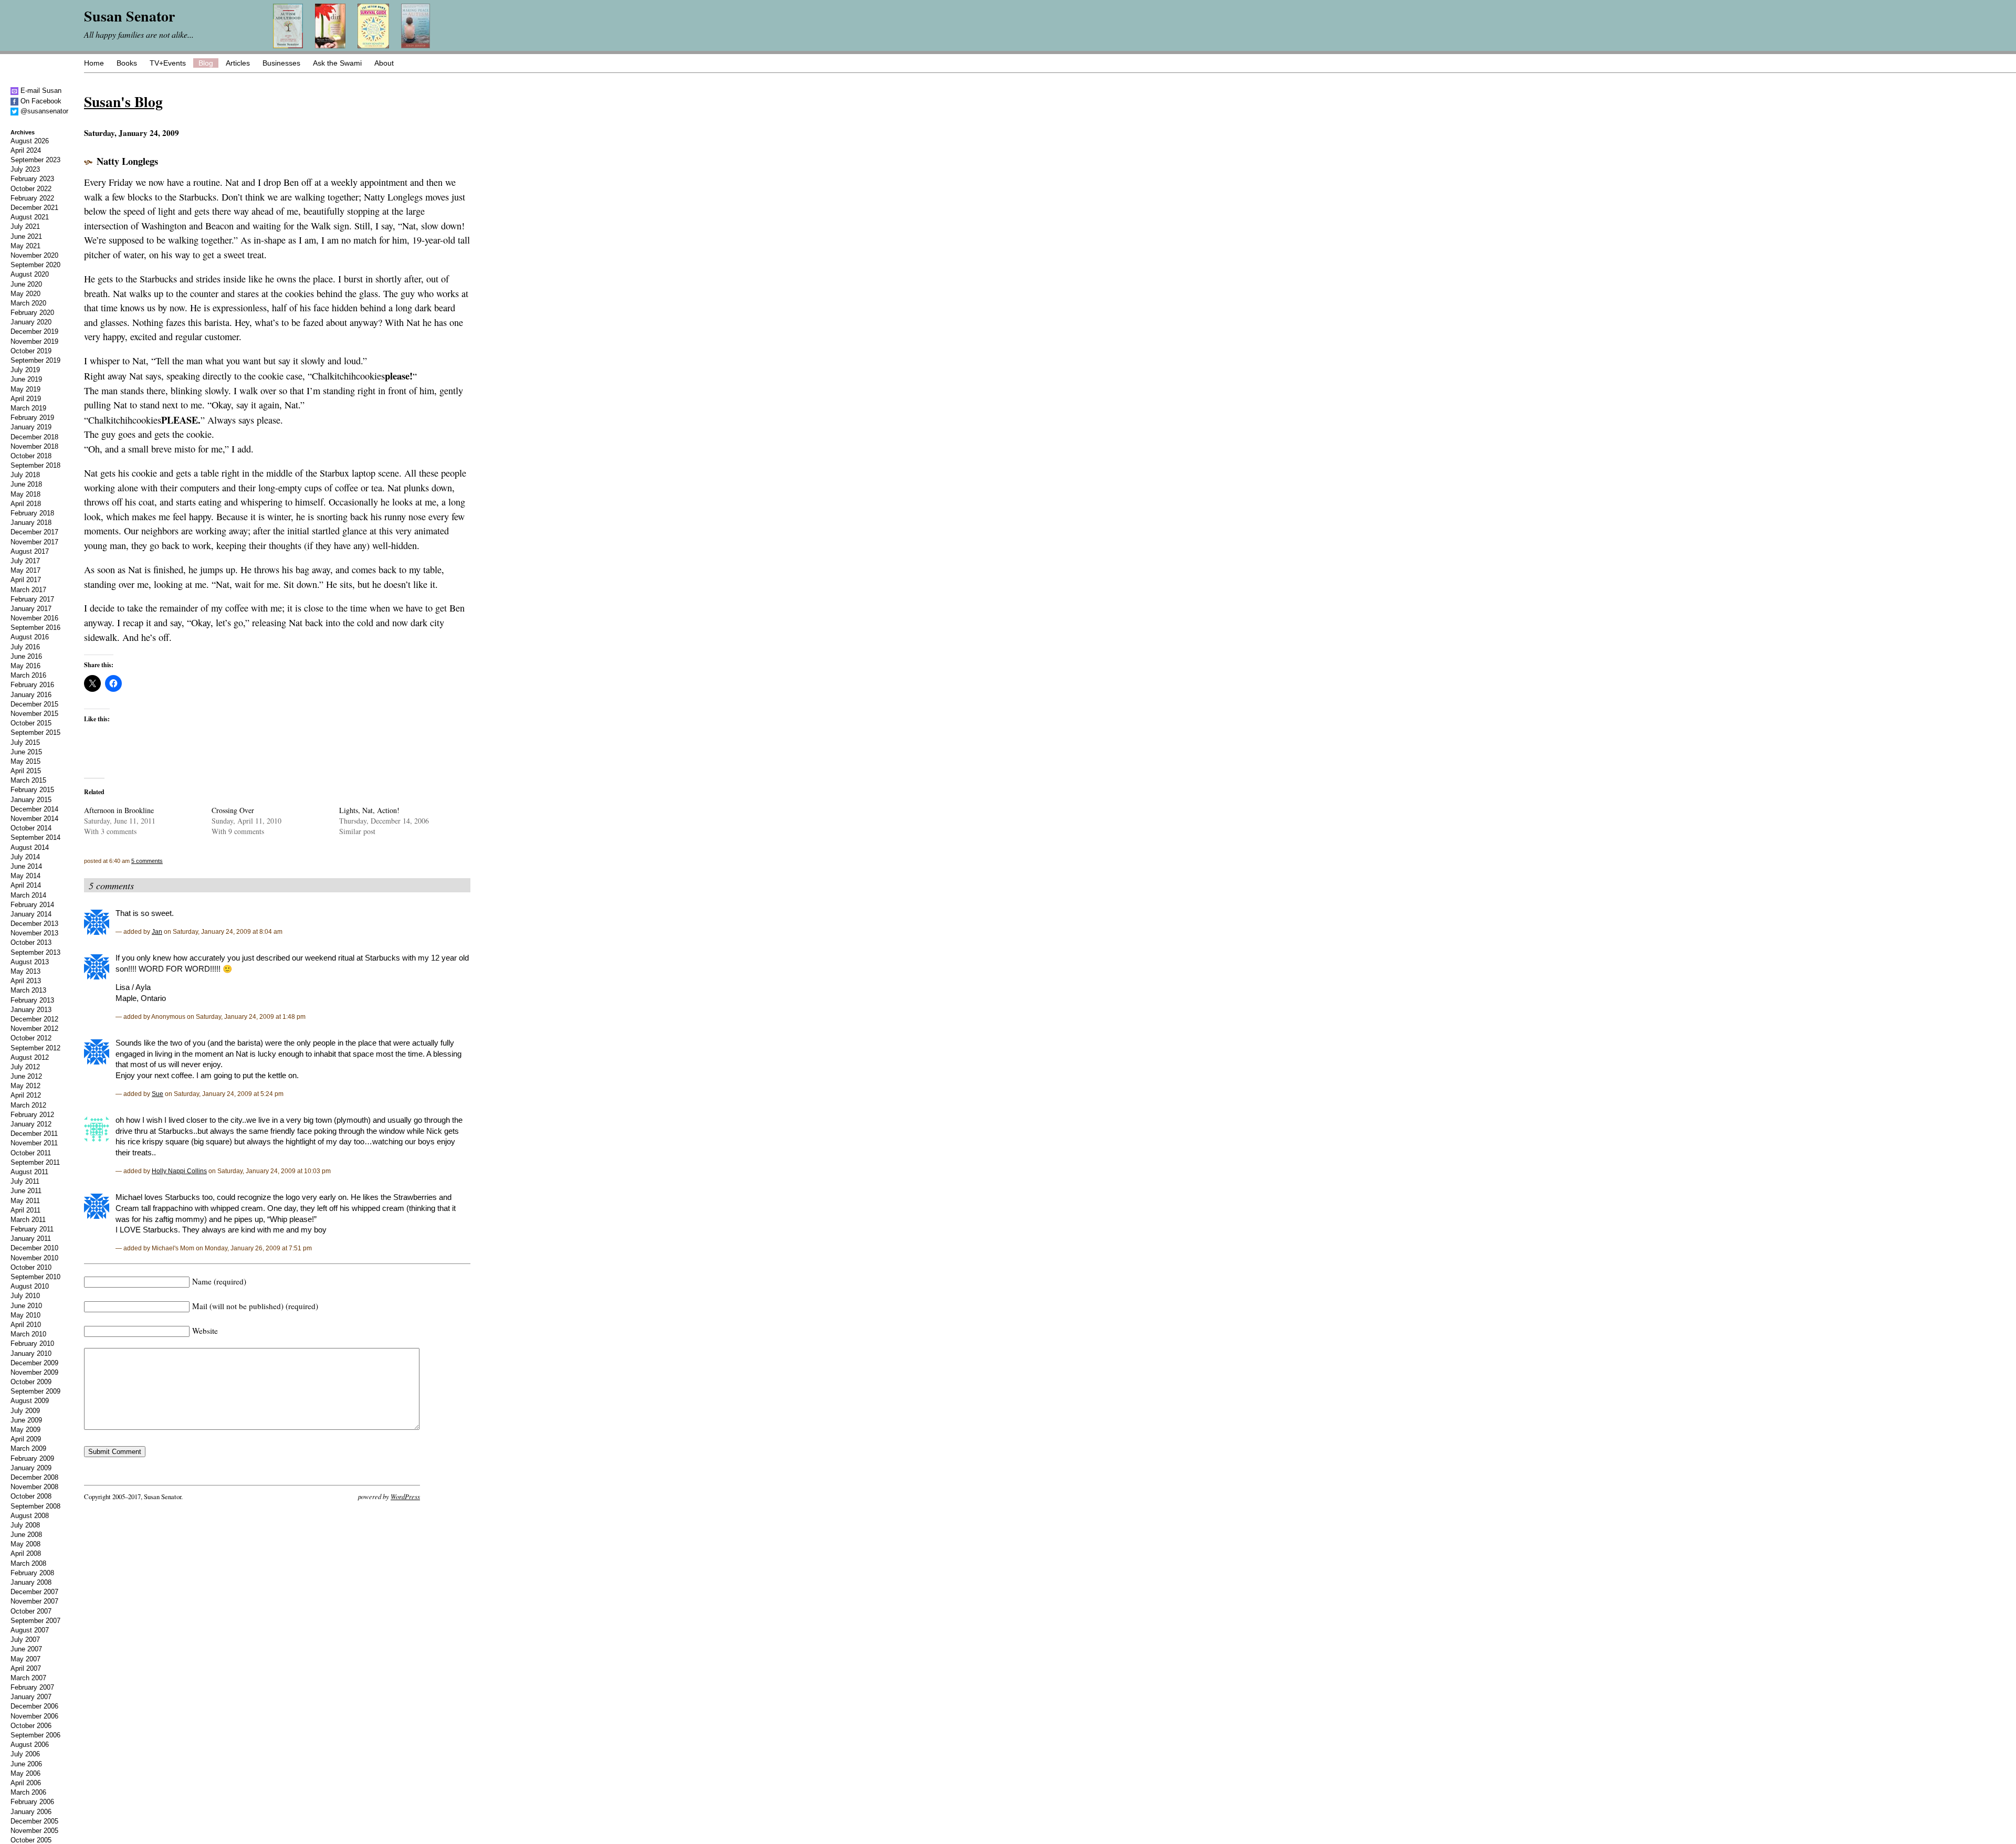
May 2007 (25, 1659)
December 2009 (34, 1363)
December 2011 (34, 1134)
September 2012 (35, 1048)
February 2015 (32, 790)
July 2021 (25, 226)
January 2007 (31, 1697)
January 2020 (31, 322)
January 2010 (31, 1353)
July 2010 (25, 1296)
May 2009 (25, 1430)
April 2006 (26, 1783)
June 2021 (26, 236)
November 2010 (34, 1258)
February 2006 (32, 1802)
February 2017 (32, 599)
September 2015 (35, 733)
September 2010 (35, 1277)
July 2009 (25, 1411)
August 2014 (30, 847)
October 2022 (31, 189)
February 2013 (32, 1000)
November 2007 (34, 1601)
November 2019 (34, 341)
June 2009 (26, 1420)
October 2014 (31, 828)
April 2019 (26, 399)
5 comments (147, 861)
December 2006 (34, 1706)
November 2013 (34, 933)
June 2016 (26, 656)
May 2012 (25, 1086)
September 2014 (35, 837)
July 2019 (25, 370)
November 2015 (34, 714)
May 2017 (25, 570)
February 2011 (32, 1229)
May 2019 (25, 389)
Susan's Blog (123, 101)
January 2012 (31, 1124)
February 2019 (32, 418)
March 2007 (28, 1678)
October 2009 (31, 1382)
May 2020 (25, 294)
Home (94, 63)
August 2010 (30, 1286)
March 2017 (28, 590)
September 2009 (35, 1391)
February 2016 (32, 685)
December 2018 (34, 437)
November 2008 (34, 1487)
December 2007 (34, 1592)
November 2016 (34, 618)
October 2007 (31, 1611)
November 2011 (34, 1143)
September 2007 (35, 1621)
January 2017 (31, 609)
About (384, 63)
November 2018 (34, 446)
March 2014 (28, 895)
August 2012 (30, 1057)
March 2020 (28, 303)
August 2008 (30, 1516)
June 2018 (26, 484)
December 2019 (34, 331)
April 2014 (26, 885)
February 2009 (32, 1458)
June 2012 (26, 1076)
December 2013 (34, 924)
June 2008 (26, 1535)
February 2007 (32, 1687)
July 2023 (25, 169)
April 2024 (26, 150)
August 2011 (29, 1172)
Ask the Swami (337, 63)
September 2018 (35, 465)
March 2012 (28, 1105)
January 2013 (31, 1010)
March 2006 (28, 1792)
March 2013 (28, 990)
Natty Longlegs (127, 161)
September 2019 (35, 360)
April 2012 (26, 1095)
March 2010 (28, 1334)
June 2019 (26, 379)
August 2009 (30, 1401)
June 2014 (26, 866)
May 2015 (25, 761)
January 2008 (31, 1582)
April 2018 (26, 504)
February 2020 (32, 313)
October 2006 (31, 1726)
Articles (238, 63)
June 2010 (26, 1306)
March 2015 (28, 780)
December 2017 (34, 532)
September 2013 (35, 952)
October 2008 (31, 1496)
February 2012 (32, 1115)
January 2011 (31, 1239)
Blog (206, 63)
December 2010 (34, 1248)
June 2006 (26, 1764)
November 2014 (34, 819)
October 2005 (31, 1840)
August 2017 (30, 551)
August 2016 (30, 637)
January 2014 (31, 914)
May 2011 (25, 1201)
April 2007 (26, 1668)
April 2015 (26, 771)
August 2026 (30, 141)
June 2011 (26, 1191)
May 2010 (25, 1315)
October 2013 (31, 942)
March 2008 (28, 1563)
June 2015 (26, 752)
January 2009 (31, 1468)
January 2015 (31, 800)
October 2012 (31, 1038)
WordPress (405, 1496)
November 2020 (34, 255)
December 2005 (34, 1821)
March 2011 (28, 1220)
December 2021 (34, 208)
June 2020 (26, 284)
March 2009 (28, 1448)
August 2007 (30, 1630)
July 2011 (25, 1181)
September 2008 (35, 1506)
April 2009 (26, 1439)
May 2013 (25, 971)
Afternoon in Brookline (119, 810)
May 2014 (25, 876)
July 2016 (25, 647)
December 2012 (34, 1019)
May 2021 (25, 246)
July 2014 (25, 857)
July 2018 (25, 475)
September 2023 (35, 160)
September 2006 (35, 1735)
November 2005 (34, 1831)
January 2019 (31, 427)
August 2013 (30, 962)
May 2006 (25, 1773)
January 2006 (31, 1812)
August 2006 (30, 1745)
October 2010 (31, 1267)
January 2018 (31, 523)
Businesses (281, 63)
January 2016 (31, 695)
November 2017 (34, 542)
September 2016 (35, 628)
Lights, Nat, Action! (369, 810)
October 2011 (31, 1153)
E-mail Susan (40, 91)
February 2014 (32, 905)
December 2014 (34, 809)
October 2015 (31, 723)
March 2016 (28, 675)
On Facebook (40, 101)
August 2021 (30, 217)
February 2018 (32, 513)
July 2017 (25, 561)
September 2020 (35, 265)
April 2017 (26, 580)
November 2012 (34, 1029)
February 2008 (32, 1573)
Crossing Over (233, 810)
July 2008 (25, 1525)
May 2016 (25, 666)
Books (127, 63)
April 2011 (25, 1210)
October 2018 (31, 456)
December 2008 (34, 1477)
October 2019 (31, 351)
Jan (157, 931)
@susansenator (43, 111)
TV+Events (168, 63)
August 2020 (30, 274)
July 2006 (25, 1754)
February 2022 (32, 198)
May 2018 (25, 494)
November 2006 (34, 1716)
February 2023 (32, 179)
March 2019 (28, 408)
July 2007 (25, 1640)
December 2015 (34, 704)
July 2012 (25, 1067)
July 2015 (25, 742)
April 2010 (26, 1325)
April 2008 (26, 1553)
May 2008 (25, 1544)
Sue (157, 1094)
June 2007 (26, 1649)
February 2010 (32, 1344)
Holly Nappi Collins (179, 1171)
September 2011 (35, 1162)
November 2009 (34, 1372)
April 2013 (26, 981)
